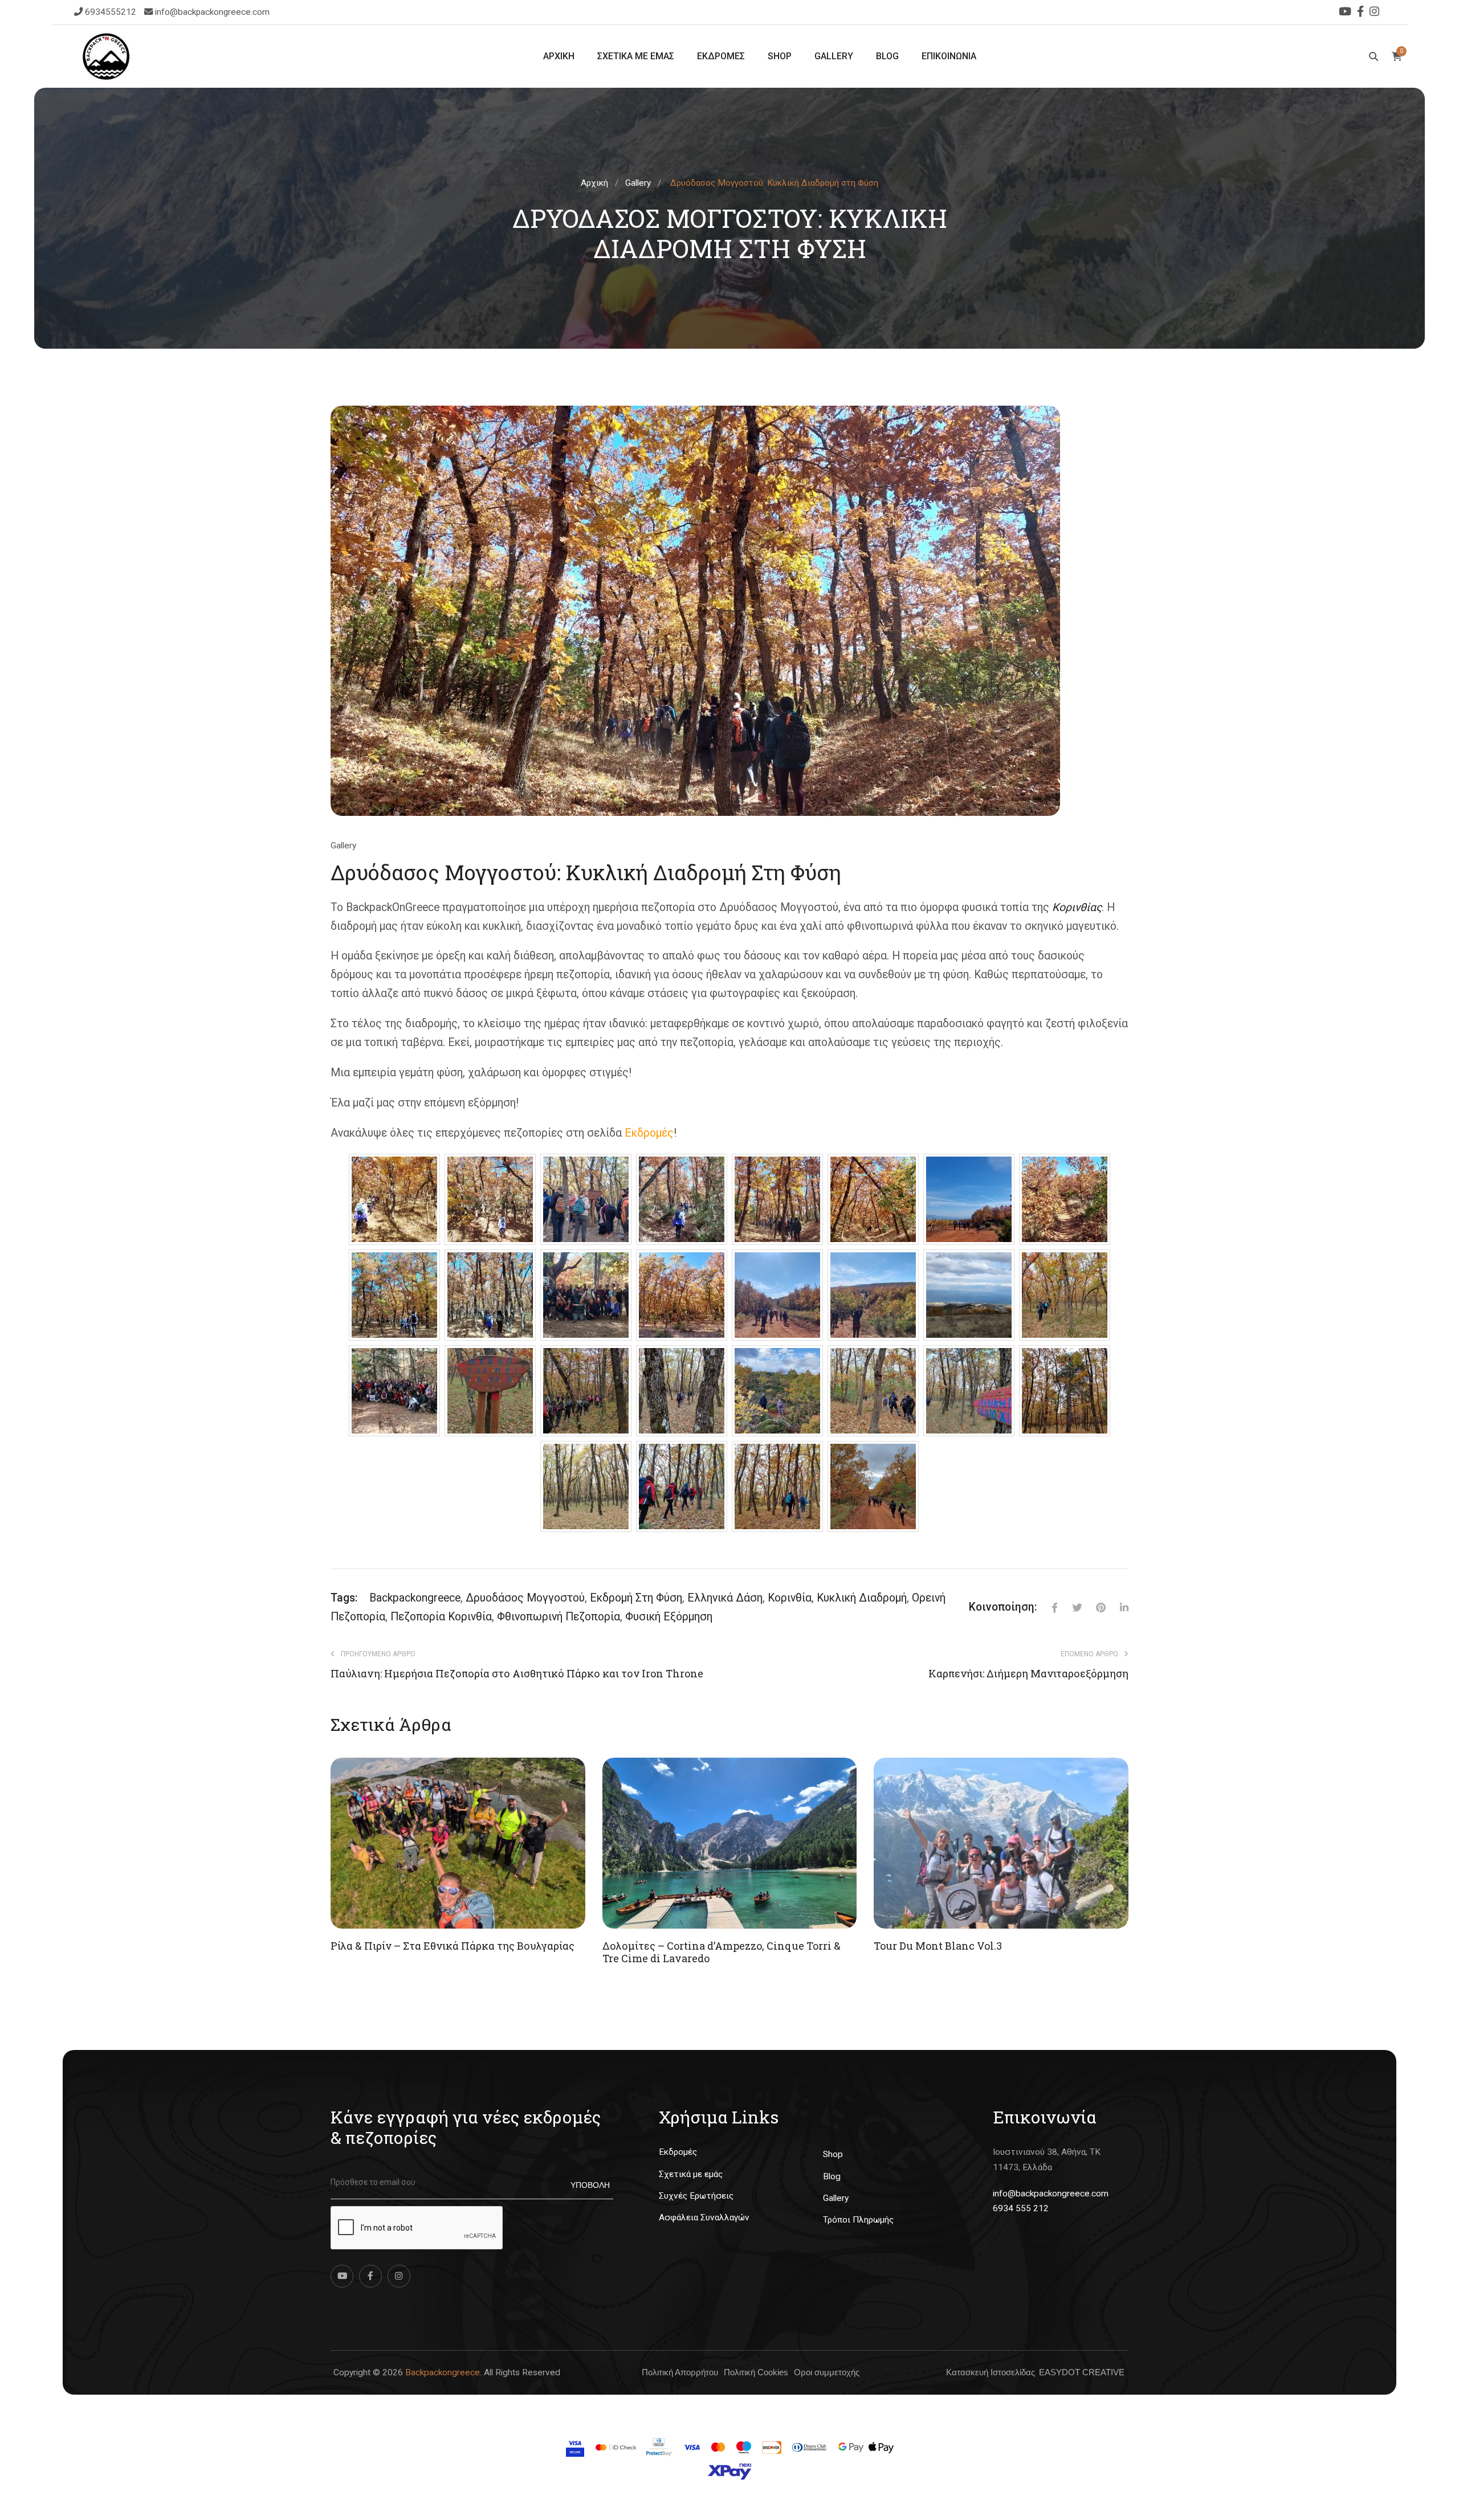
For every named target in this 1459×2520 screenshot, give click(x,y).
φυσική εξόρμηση (669, 1617)
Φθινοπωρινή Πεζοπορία (559, 1617)
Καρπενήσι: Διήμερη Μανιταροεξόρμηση (1028, 1674)
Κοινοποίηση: (1003, 1607)
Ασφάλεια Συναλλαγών (704, 2217)
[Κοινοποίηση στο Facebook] (1048, 1608)
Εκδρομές (678, 2152)
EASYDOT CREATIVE (1082, 2372)
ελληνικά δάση (725, 1598)
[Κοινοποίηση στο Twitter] (1070, 1608)
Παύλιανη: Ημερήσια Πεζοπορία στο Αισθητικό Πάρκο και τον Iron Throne (517, 1674)
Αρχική (594, 183)
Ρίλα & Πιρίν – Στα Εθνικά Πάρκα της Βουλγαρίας (453, 1946)
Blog (832, 2176)
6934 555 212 (1021, 2208)
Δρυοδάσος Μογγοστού (525, 1598)
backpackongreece (415, 1598)
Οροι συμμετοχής (827, 2372)
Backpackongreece (443, 2372)
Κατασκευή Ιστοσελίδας (991, 2372)
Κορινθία (790, 1598)
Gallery (638, 183)
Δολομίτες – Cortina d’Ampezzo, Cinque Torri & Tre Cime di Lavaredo (722, 1952)
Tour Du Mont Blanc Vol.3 (938, 1946)
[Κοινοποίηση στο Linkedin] (1117, 1608)
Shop (833, 2154)
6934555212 (112, 12)
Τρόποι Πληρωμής (858, 2220)
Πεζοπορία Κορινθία (441, 1617)
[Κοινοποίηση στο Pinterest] (1094, 1608)
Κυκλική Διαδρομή (862, 1598)
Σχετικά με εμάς (691, 2174)
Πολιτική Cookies (756, 2372)
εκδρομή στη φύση (636, 1598)
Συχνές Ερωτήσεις (696, 2196)
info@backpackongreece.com (212, 12)
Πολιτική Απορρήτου (680, 2372)
